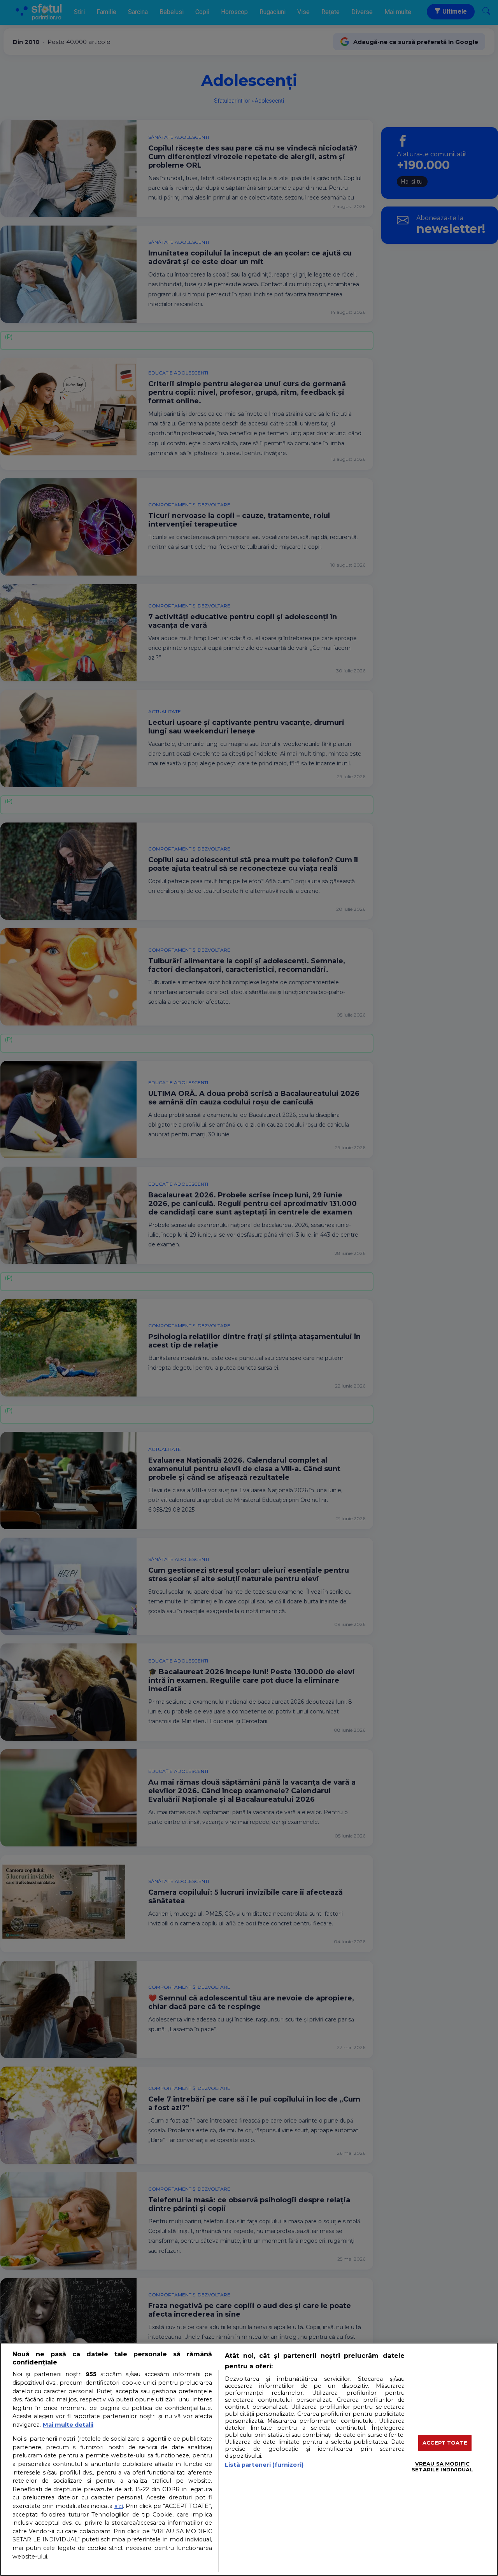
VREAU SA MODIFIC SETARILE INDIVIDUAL (442, 2467)
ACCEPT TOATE (445, 2443)
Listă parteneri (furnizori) (264, 2465)
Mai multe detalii (68, 2425)
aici (119, 2506)
